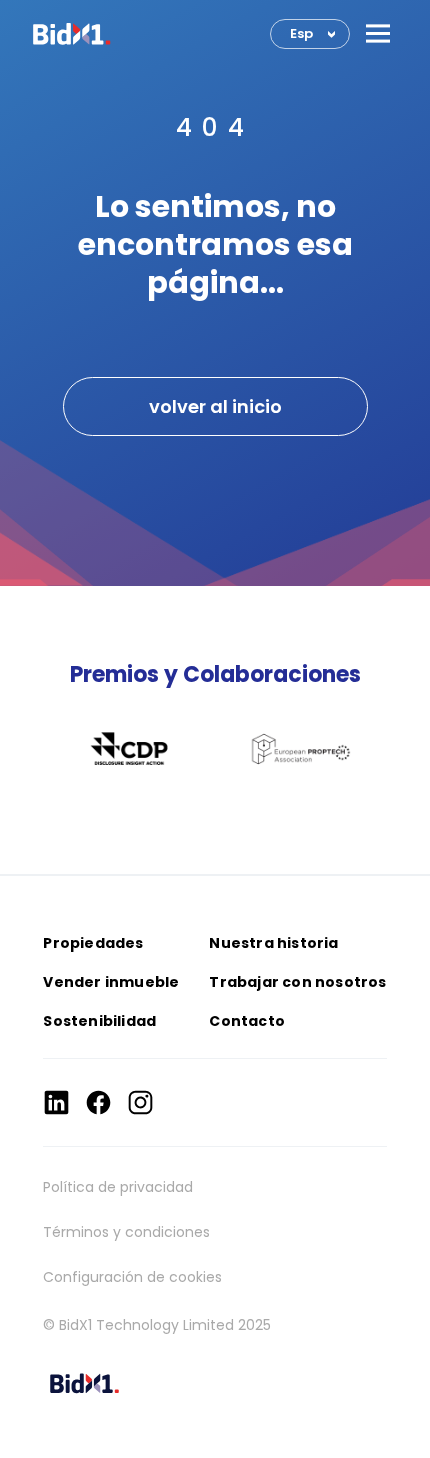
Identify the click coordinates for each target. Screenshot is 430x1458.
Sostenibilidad (99, 1021)
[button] (378, 33)
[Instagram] (140, 1102)
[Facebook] (98, 1102)
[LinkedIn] (56, 1102)
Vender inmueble (111, 982)
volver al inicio (215, 406)
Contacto (247, 1021)
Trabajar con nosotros (297, 982)
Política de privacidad (118, 1187)
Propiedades (93, 943)
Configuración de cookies (132, 1277)
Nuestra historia (273, 943)
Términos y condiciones (126, 1232)
